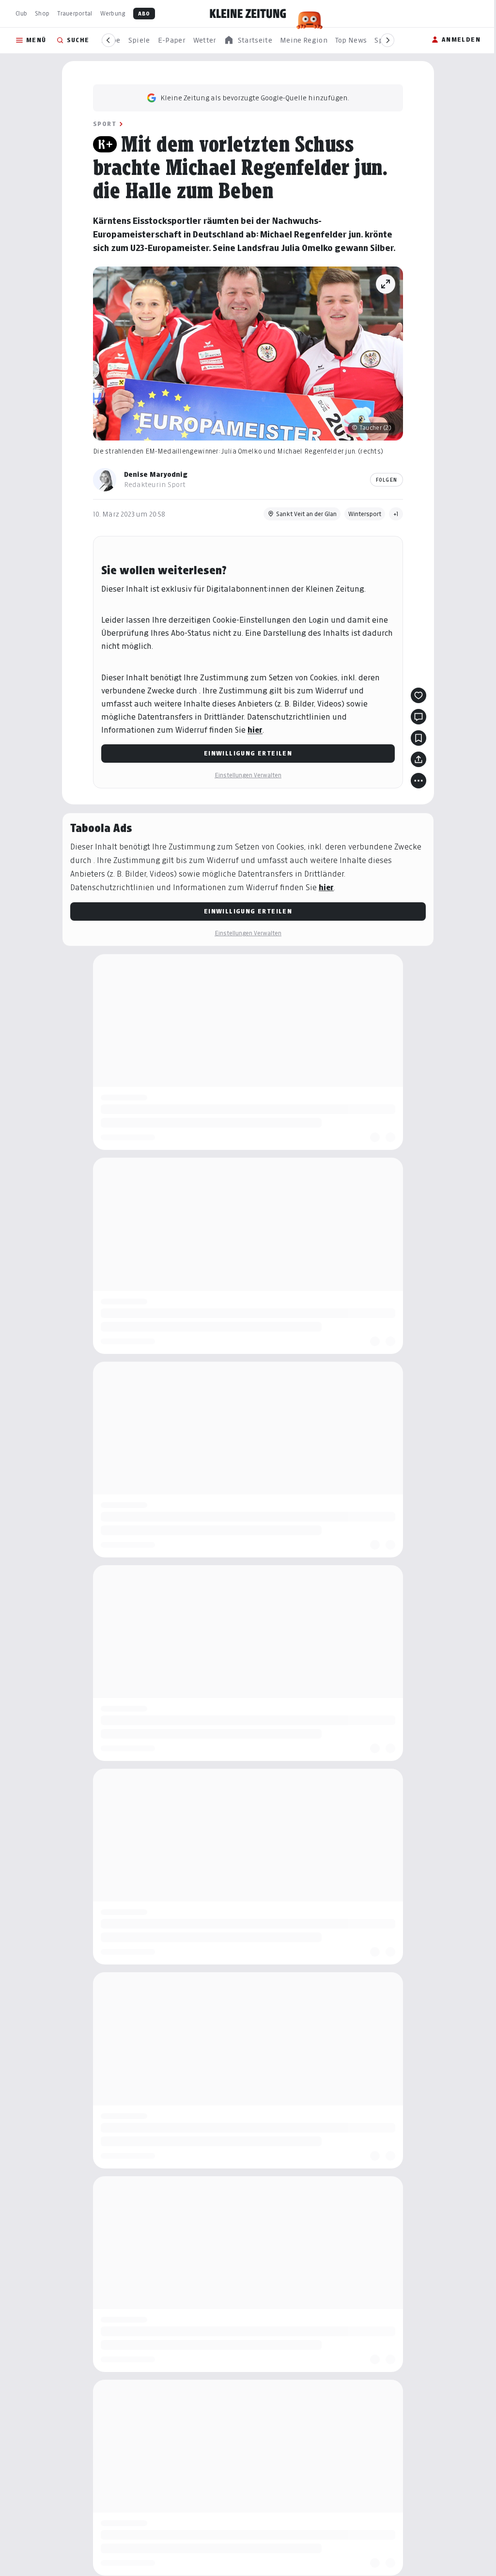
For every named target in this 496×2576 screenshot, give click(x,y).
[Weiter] (387, 40)
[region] (248, 40)
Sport (105, 124)
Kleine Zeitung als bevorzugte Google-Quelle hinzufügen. (255, 98)
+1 (396, 514)
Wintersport (365, 514)
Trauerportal (75, 13)
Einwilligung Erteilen (248, 753)
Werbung (113, 13)
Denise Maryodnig (156, 474)
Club (21, 13)
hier (255, 730)
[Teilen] (418, 759)
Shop (42, 13)
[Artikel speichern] (418, 738)
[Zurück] (108, 40)
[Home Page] (248, 14)
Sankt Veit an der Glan (306, 514)
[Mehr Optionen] (418, 781)
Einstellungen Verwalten (248, 775)
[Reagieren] (418, 695)
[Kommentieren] (418, 717)
